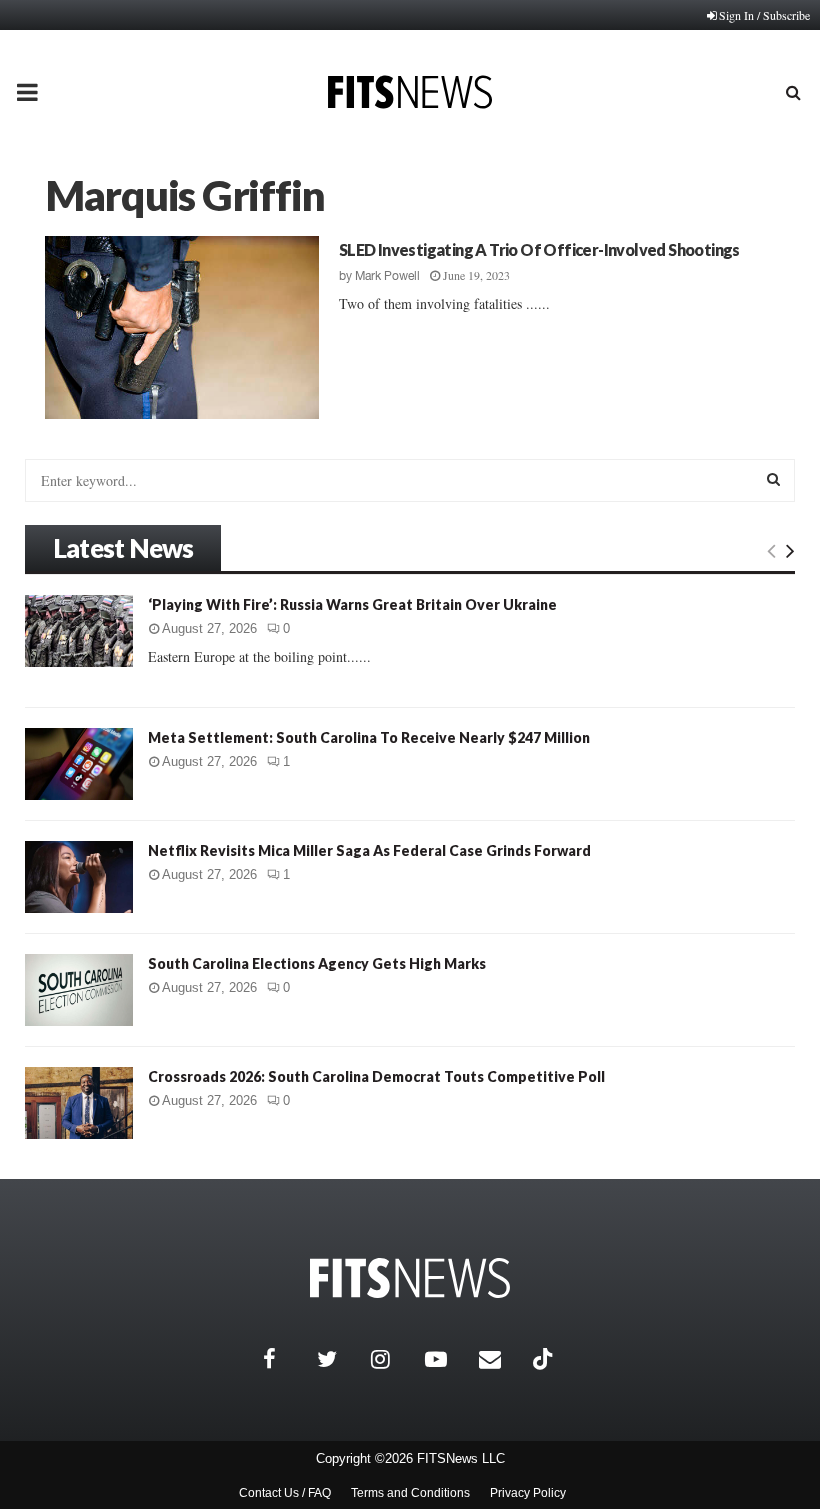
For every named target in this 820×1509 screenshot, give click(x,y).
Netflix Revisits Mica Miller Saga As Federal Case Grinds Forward (369, 850)
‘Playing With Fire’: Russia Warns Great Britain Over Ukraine (352, 604)
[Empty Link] (771, 550)
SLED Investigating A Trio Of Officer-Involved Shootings (539, 249)
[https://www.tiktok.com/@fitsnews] (545, 1359)
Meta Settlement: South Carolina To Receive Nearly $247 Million (369, 737)
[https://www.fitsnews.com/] (410, 1278)
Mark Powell (387, 276)
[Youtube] (447, 1359)
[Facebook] (285, 1359)
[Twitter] (339, 1359)
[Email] (501, 1359)
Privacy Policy (528, 1493)
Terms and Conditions (410, 1493)
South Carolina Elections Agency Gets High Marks (317, 963)
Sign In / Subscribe (764, 15)
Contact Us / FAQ (285, 1493)
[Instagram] (393, 1359)
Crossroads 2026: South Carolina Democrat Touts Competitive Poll (376, 1076)
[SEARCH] (773, 479)
